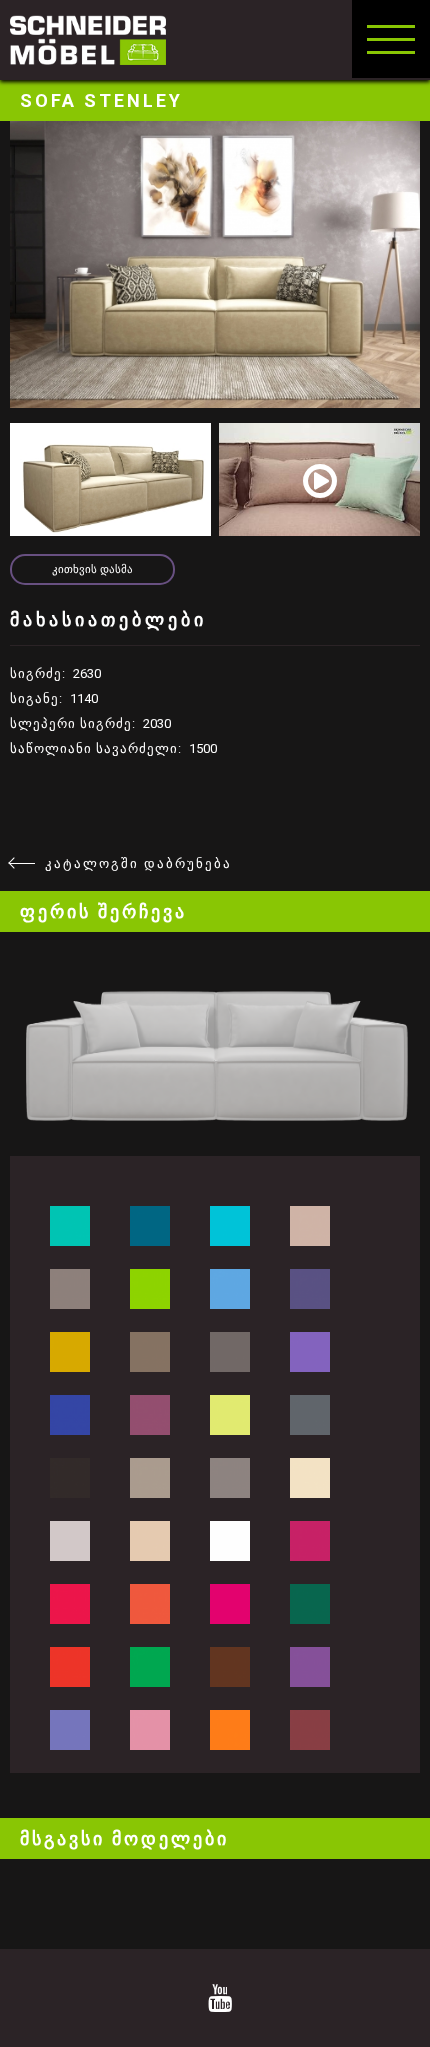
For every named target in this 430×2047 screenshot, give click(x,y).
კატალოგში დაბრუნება (138, 863)
